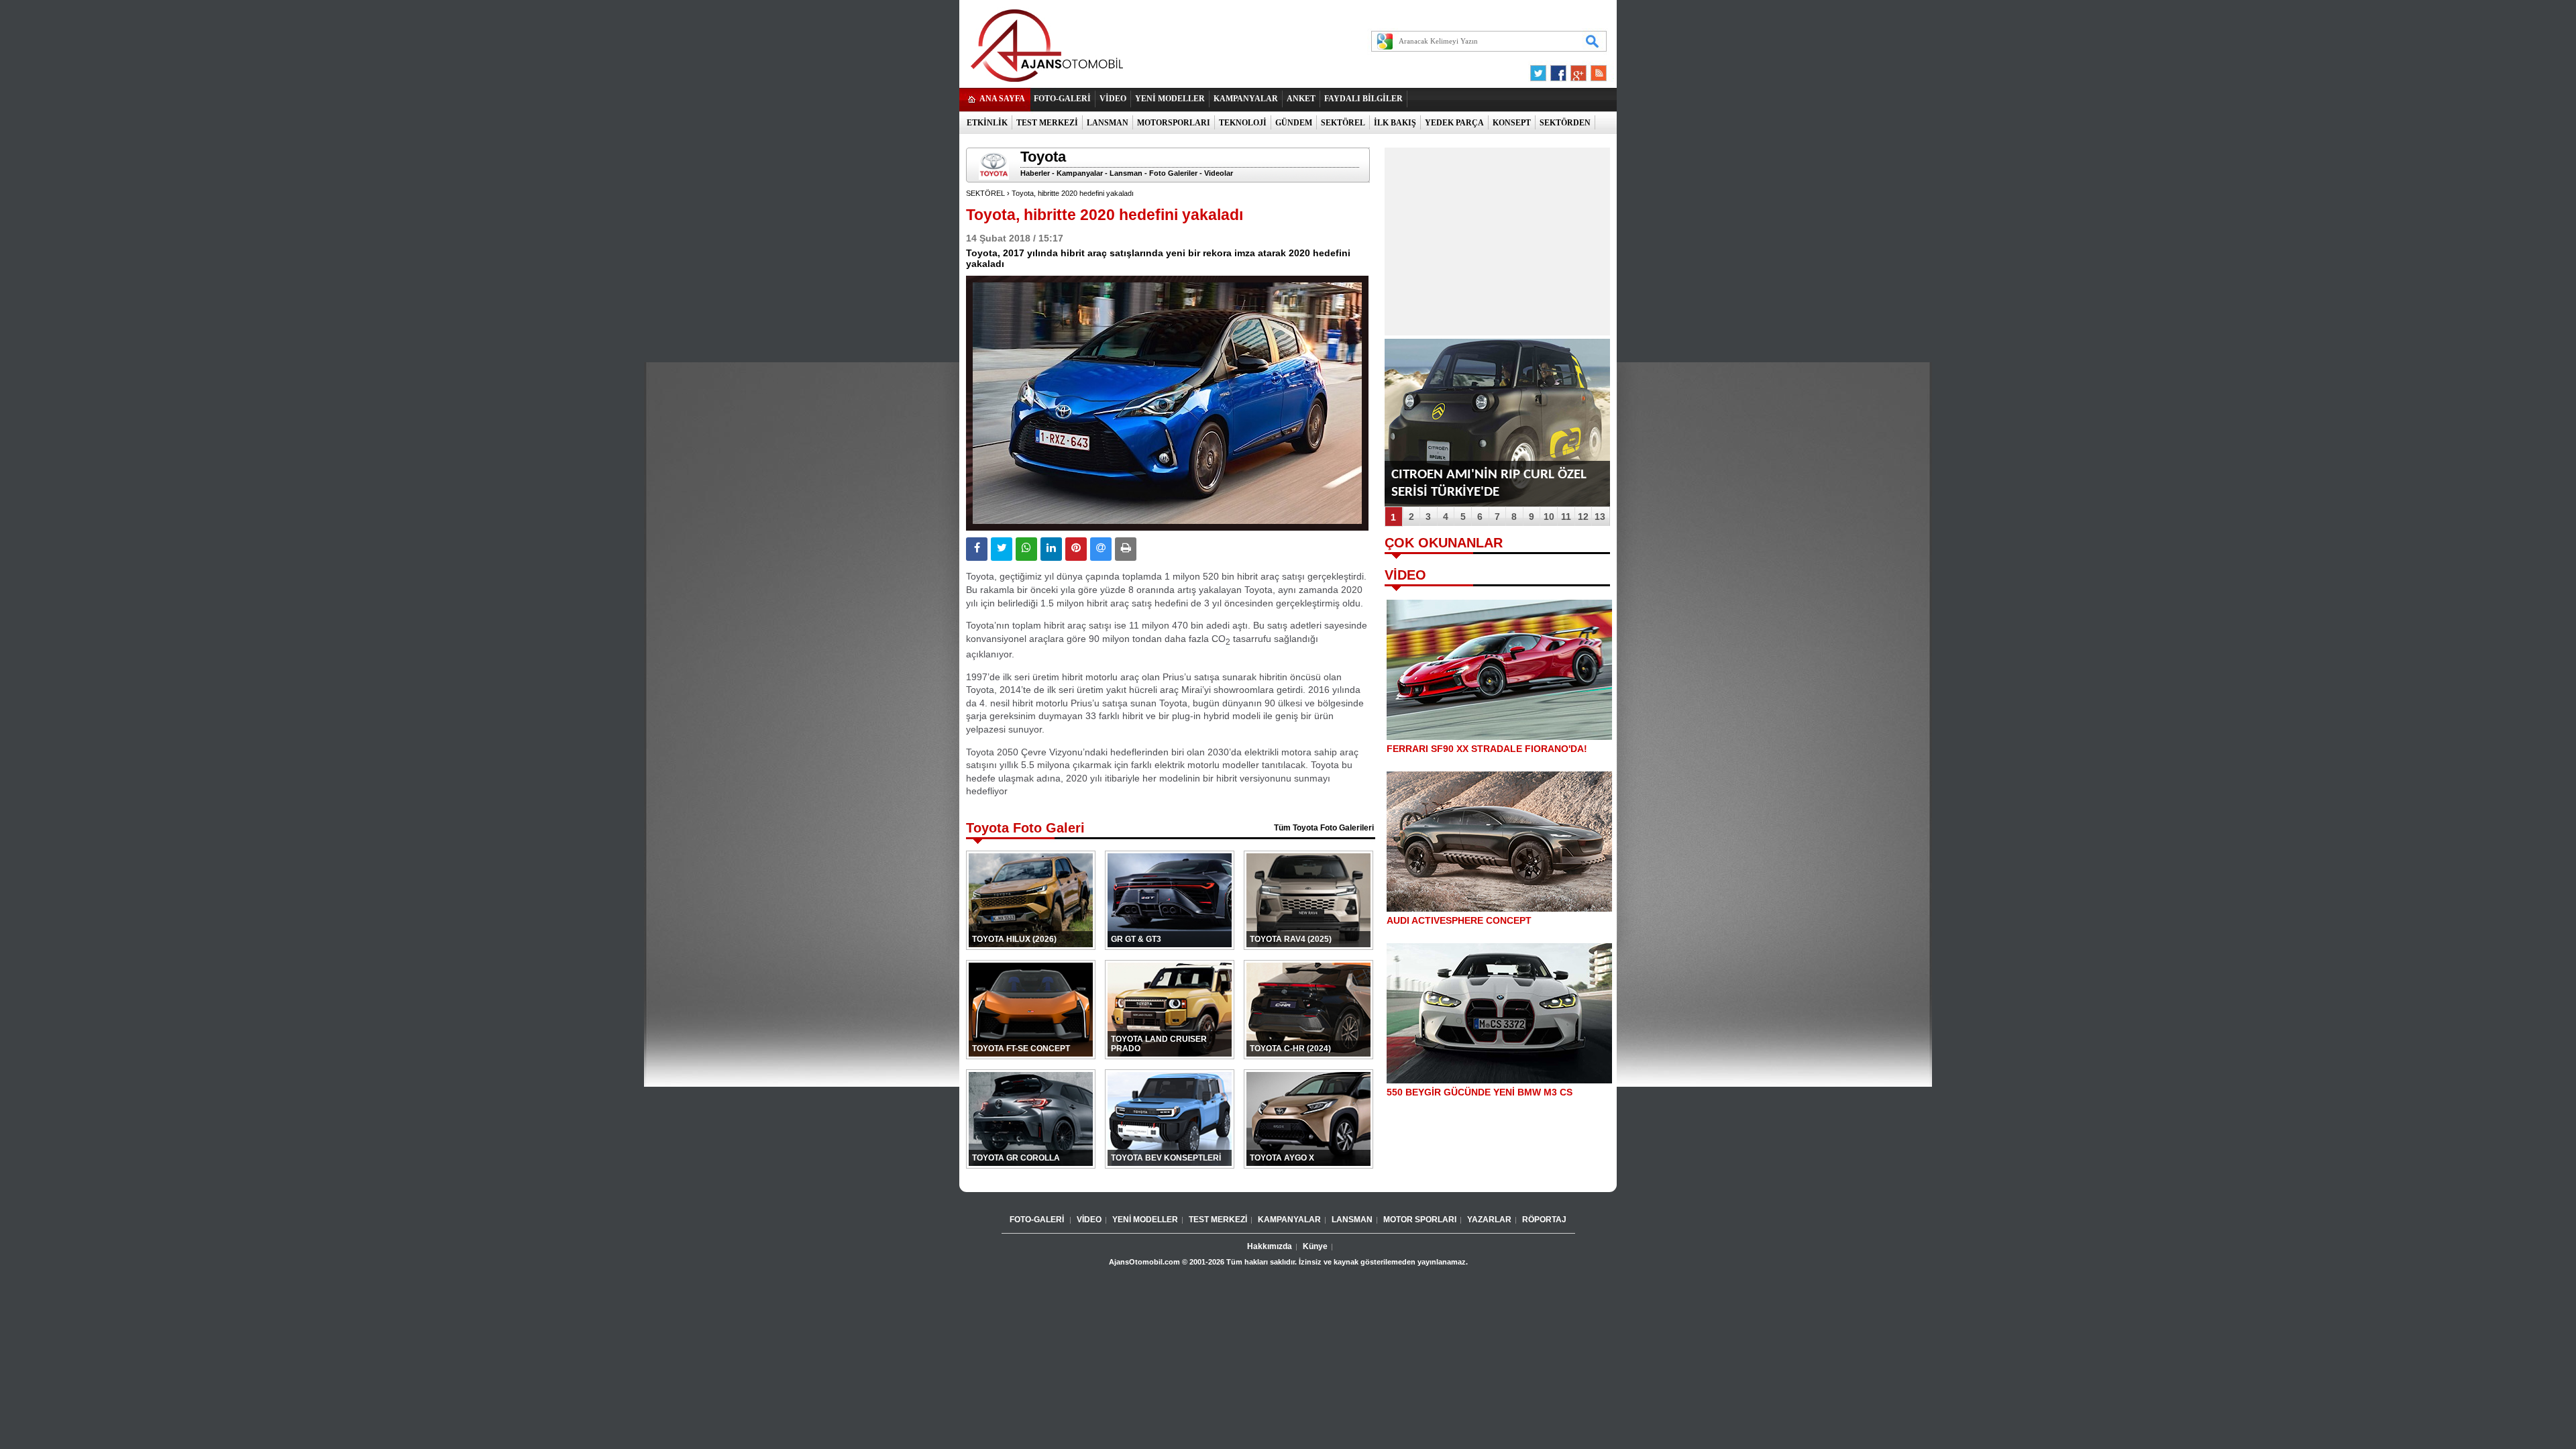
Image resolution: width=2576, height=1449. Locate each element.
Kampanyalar (1080, 173)
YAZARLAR (1489, 1220)
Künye (1315, 1246)
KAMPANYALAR (1246, 99)
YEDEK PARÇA (1454, 123)
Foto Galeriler (1173, 173)
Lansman (1126, 173)
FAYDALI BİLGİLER (1363, 99)
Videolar (1219, 173)
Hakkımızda (1270, 1246)
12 (1583, 517)
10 (1549, 517)
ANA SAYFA (1002, 99)
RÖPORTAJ (1544, 1220)
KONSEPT (1512, 123)
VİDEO (1113, 99)
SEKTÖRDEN (1565, 123)
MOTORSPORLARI (1174, 123)
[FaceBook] (1558, 70)
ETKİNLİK (987, 123)
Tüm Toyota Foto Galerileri (1324, 828)
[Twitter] (1540, 70)
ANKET (1301, 99)
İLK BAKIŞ (1395, 123)
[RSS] (1595, 70)
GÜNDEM (1294, 123)
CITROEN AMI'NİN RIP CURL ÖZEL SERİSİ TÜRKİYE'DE (1489, 483)
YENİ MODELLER (1170, 99)
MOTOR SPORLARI (1420, 1220)
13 (1600, 517)
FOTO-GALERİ (1062, 99)
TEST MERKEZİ (1047, 123)
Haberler (1035, 173)
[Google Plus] (1576, 70)
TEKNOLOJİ (1243, 123)
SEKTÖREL (1343, 123)
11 (1566, 517)
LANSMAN (1108, 123)
